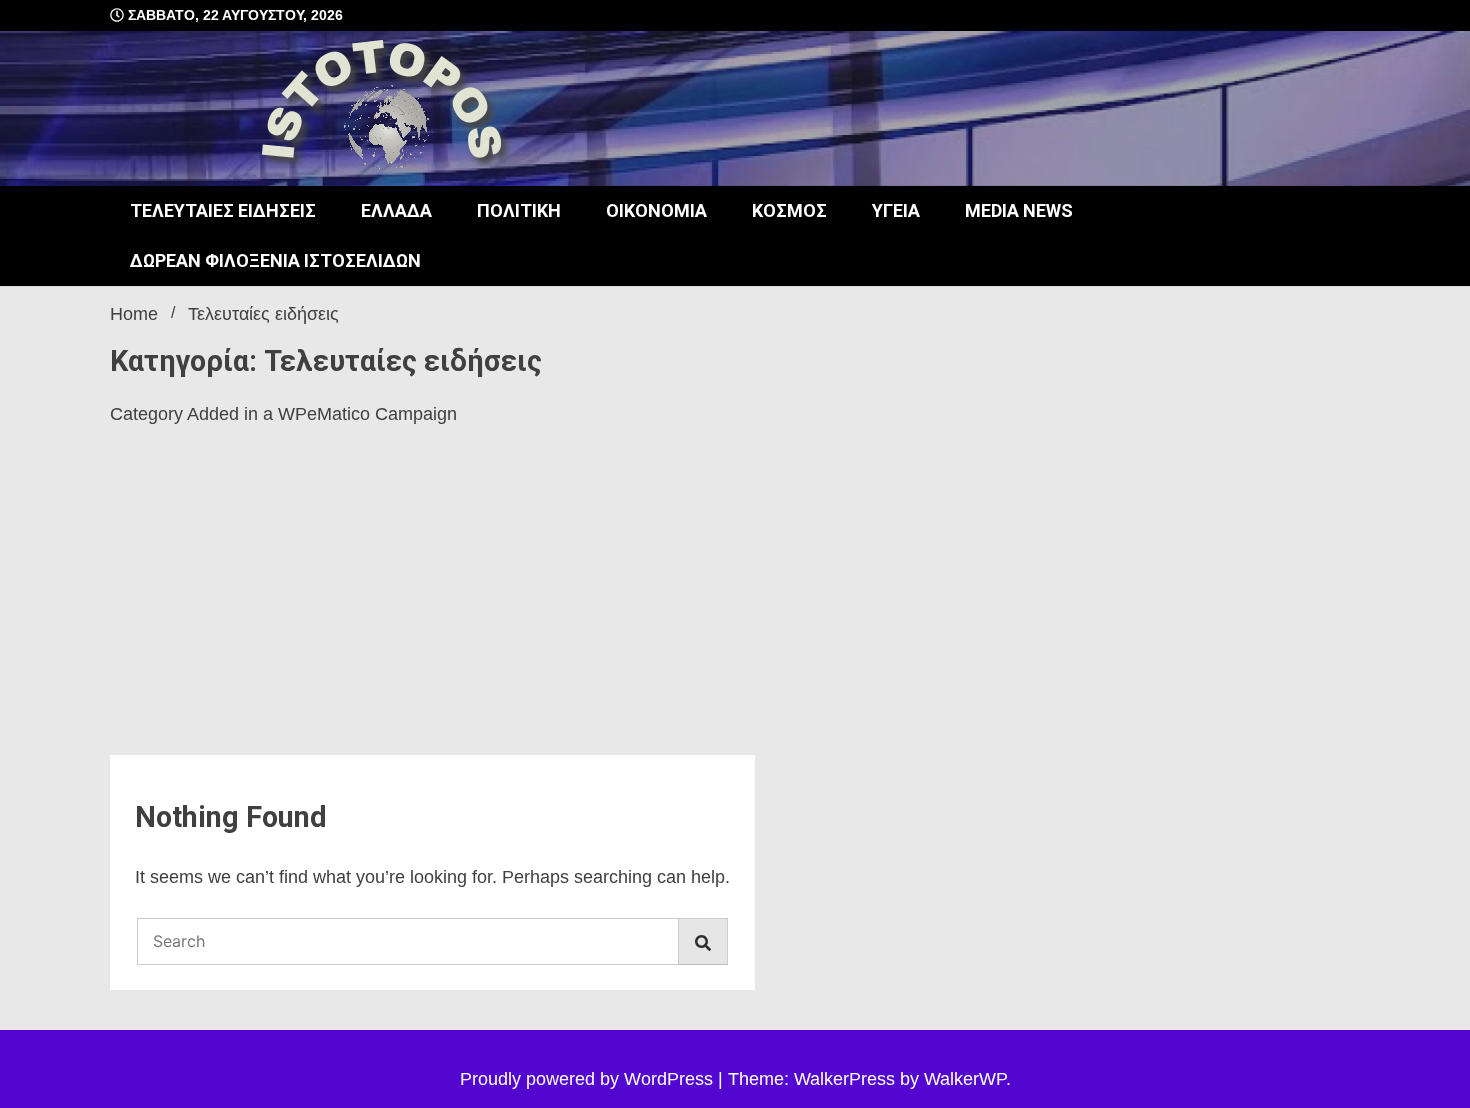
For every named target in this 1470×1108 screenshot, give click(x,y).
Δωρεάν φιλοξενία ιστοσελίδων (275, 260)
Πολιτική (519, 210)
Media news (1019, 210)
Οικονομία (656, 210)
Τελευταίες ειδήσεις (223, 210)
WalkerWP (965, 1079)
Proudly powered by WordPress (589, 1079)
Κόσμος (789, 210)
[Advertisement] (432, 605)
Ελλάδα (396, 210)
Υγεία (896, 210)
